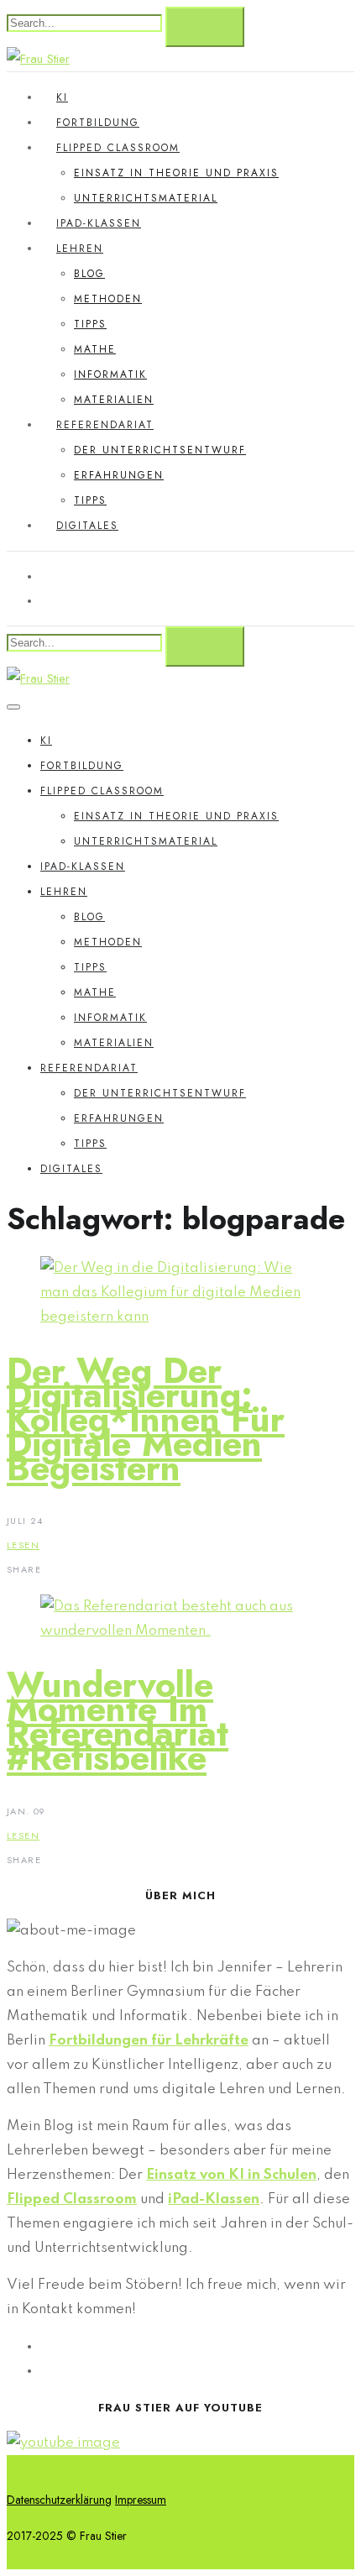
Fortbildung (98, 123)
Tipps (90, 324)
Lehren (80, 249)
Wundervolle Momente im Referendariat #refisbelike (118, 1721)
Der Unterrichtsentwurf (160, 450)
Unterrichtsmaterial (146, 198)
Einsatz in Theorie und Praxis (176, 173)
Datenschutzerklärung (59, 2500)
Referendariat (105, 425)
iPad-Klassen (99, 223)
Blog (89, 274)
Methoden (108, 299)
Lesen (23, 1545)
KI (62, 97)
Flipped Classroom (118, 148)
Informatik (110, 374)
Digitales (87, 526)
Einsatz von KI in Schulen (231, 2175)
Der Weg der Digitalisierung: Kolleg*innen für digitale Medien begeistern (146, 1419)
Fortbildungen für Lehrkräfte (149, 2041)
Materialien (114, 400)
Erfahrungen (119, 475)
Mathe (95, 349)
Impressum (141, 2500)
